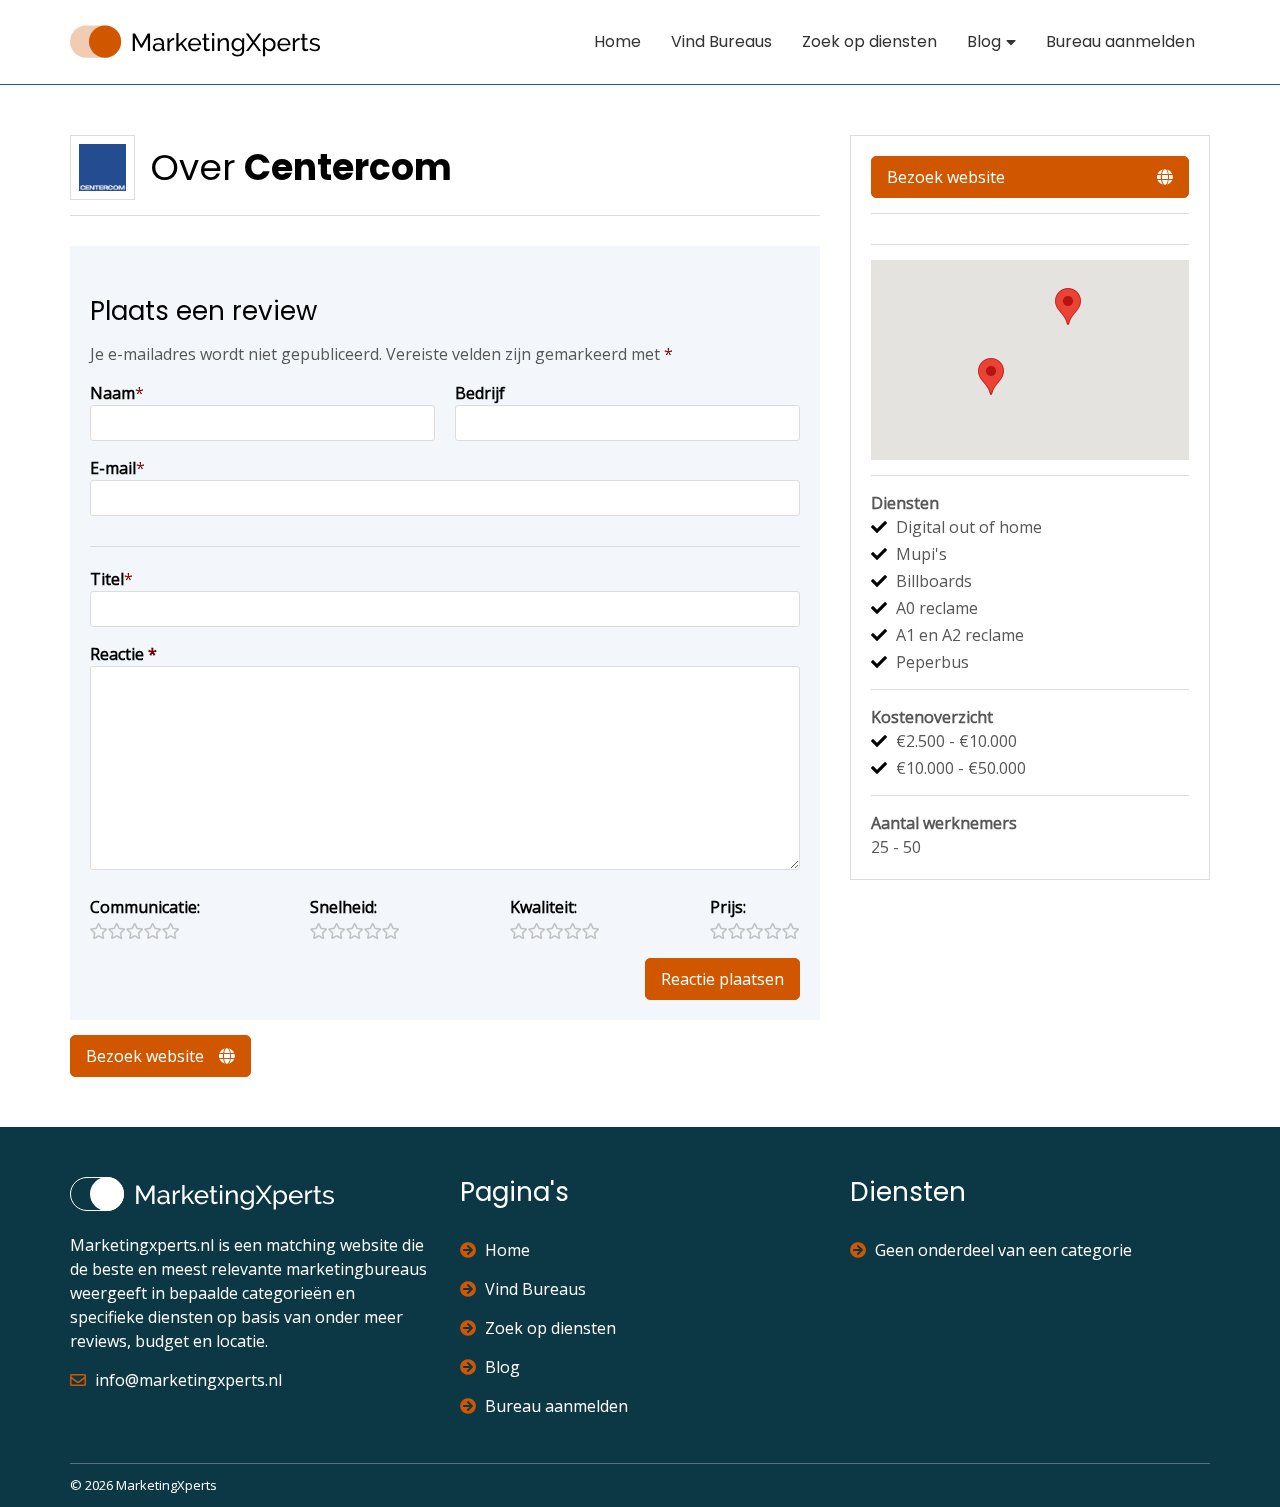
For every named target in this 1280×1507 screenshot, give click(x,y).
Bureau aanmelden (1120, 41)
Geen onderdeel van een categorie (1003, 1250)
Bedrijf (480, 393)
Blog (984, 41)
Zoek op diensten (869, 41)
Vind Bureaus (721, 41)
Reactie (123, 654)
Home (617, 41)
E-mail (113, 468)
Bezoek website (145, 1056)
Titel (107, 579)
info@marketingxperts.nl (188, 1380)
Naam (112, 393)
